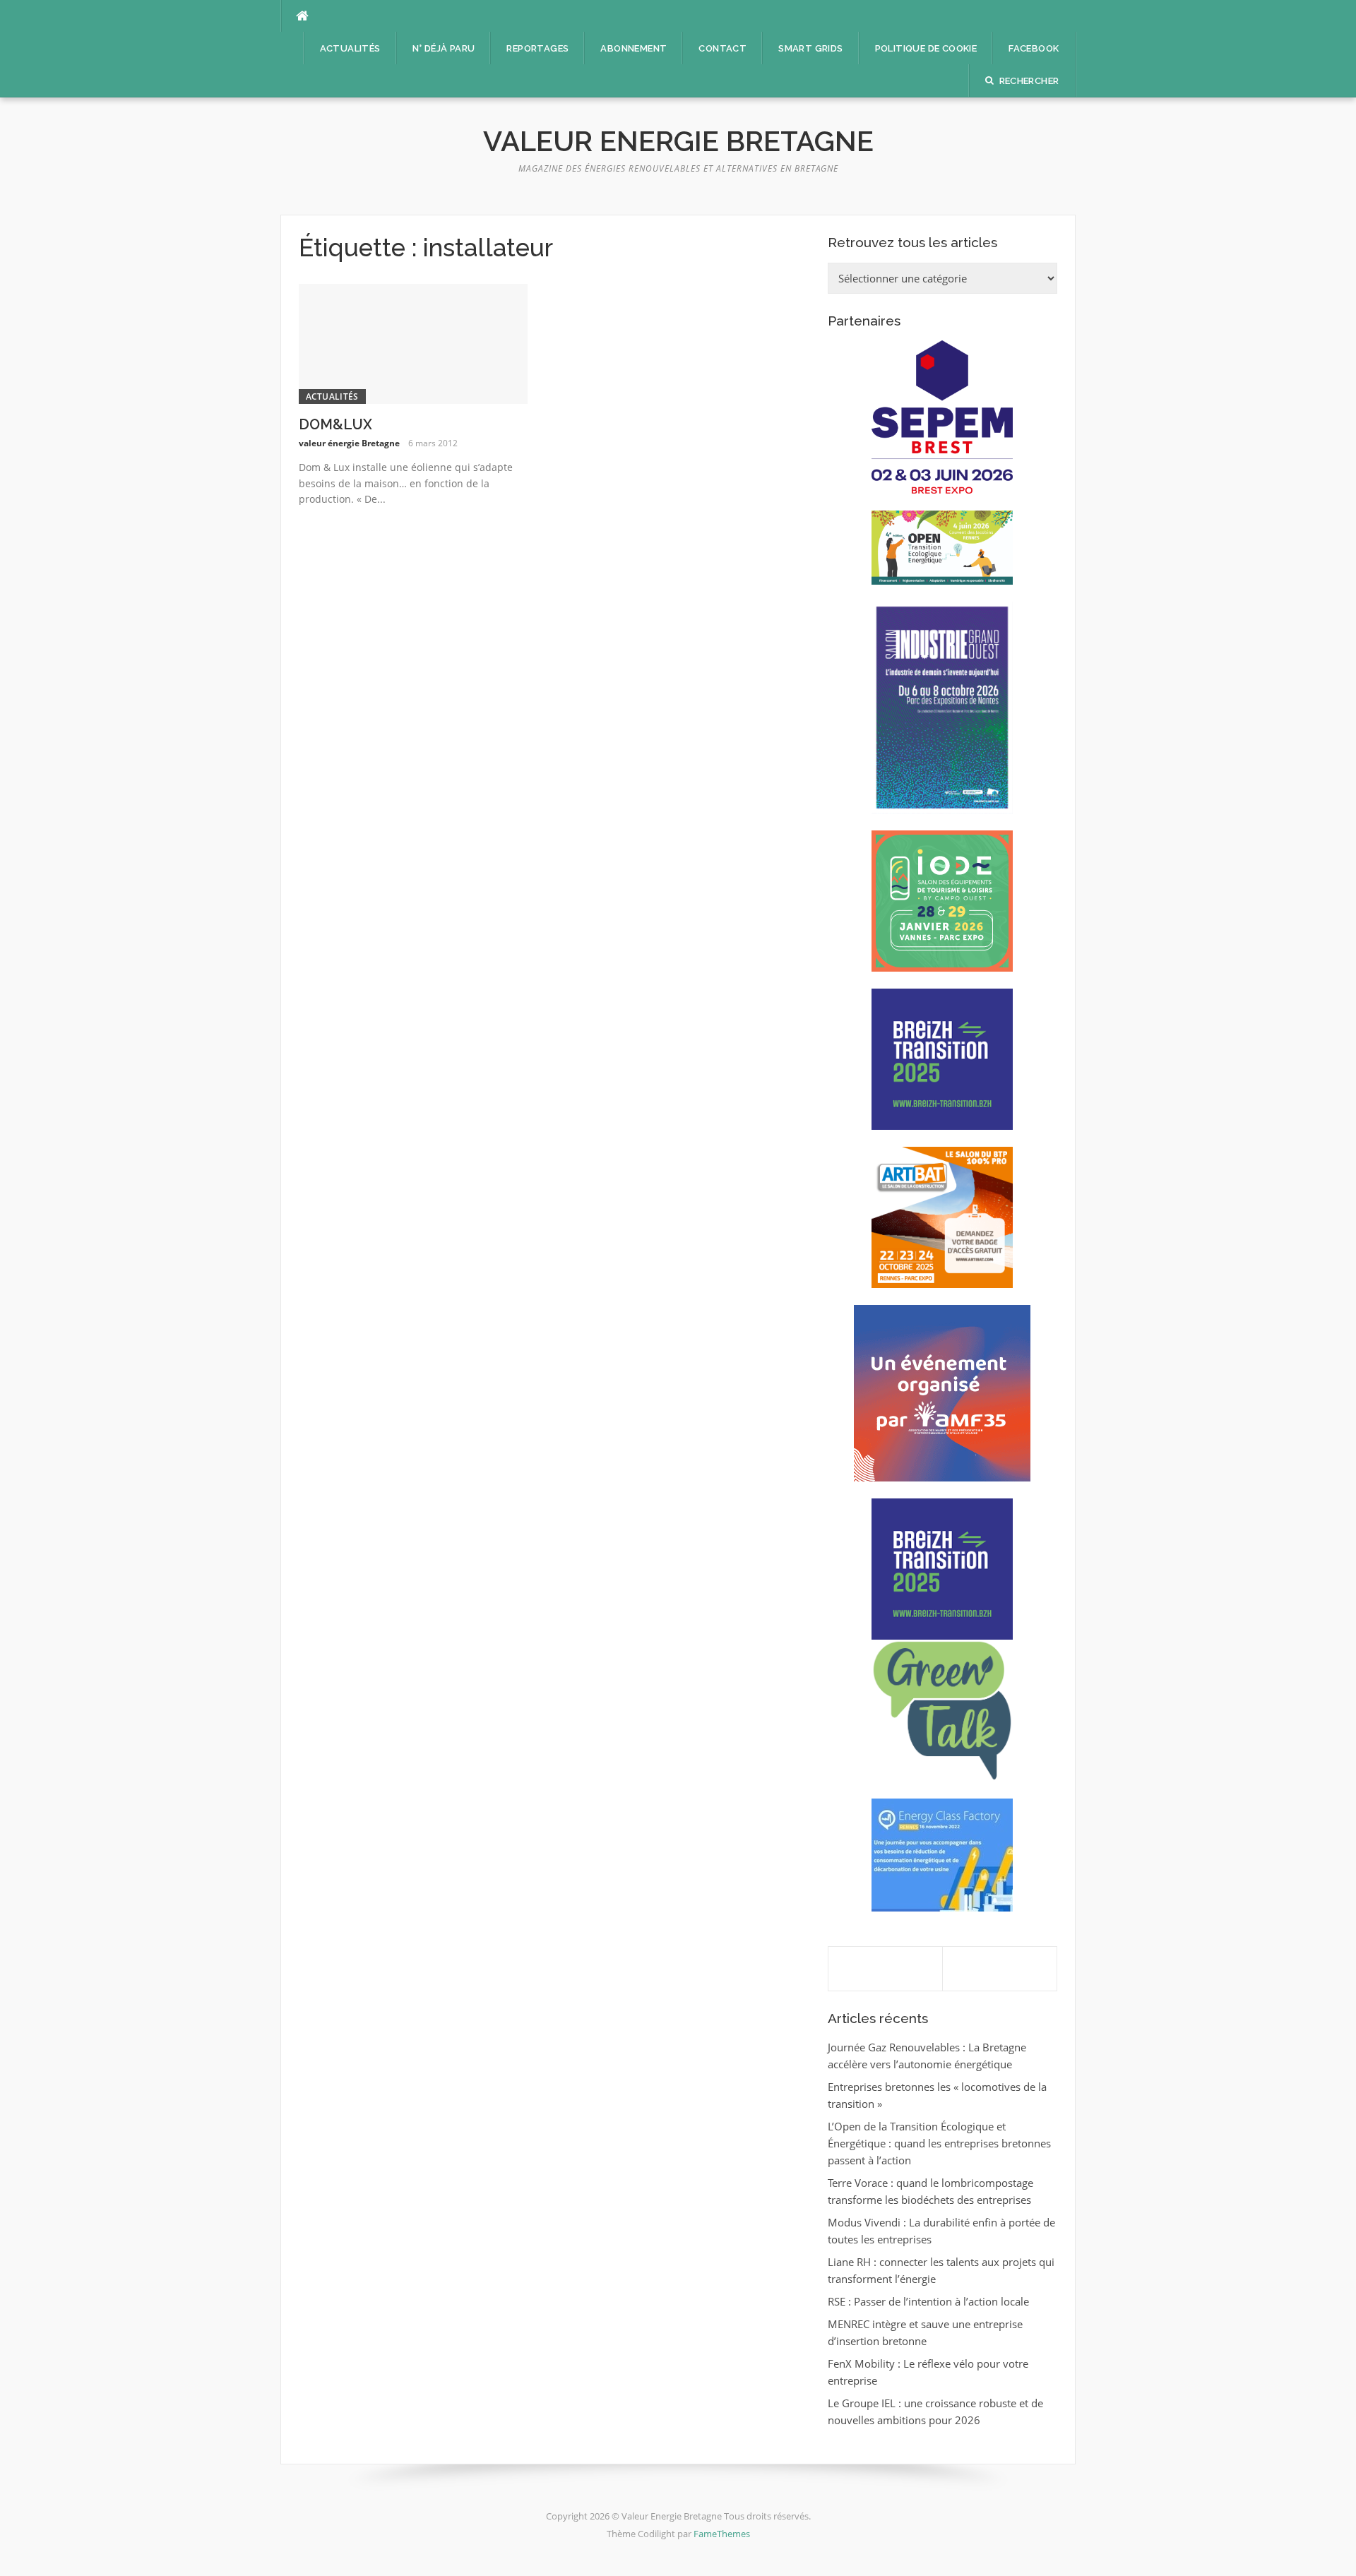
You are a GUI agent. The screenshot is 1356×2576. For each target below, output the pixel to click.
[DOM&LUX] (414, 342)
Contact (722, 48)
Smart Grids (810, 48)
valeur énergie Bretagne (349, 443)
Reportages (537, 48)
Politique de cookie (926, 48)
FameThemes (722, 2534)
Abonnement (634, 48)
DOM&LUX (335, 424)
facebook (1034, 48)
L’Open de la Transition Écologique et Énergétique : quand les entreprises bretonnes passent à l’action (939, 2143)
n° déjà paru (444, 48)
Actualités (350, 48)
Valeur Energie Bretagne (678, 141)
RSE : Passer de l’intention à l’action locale (928, 2301)
